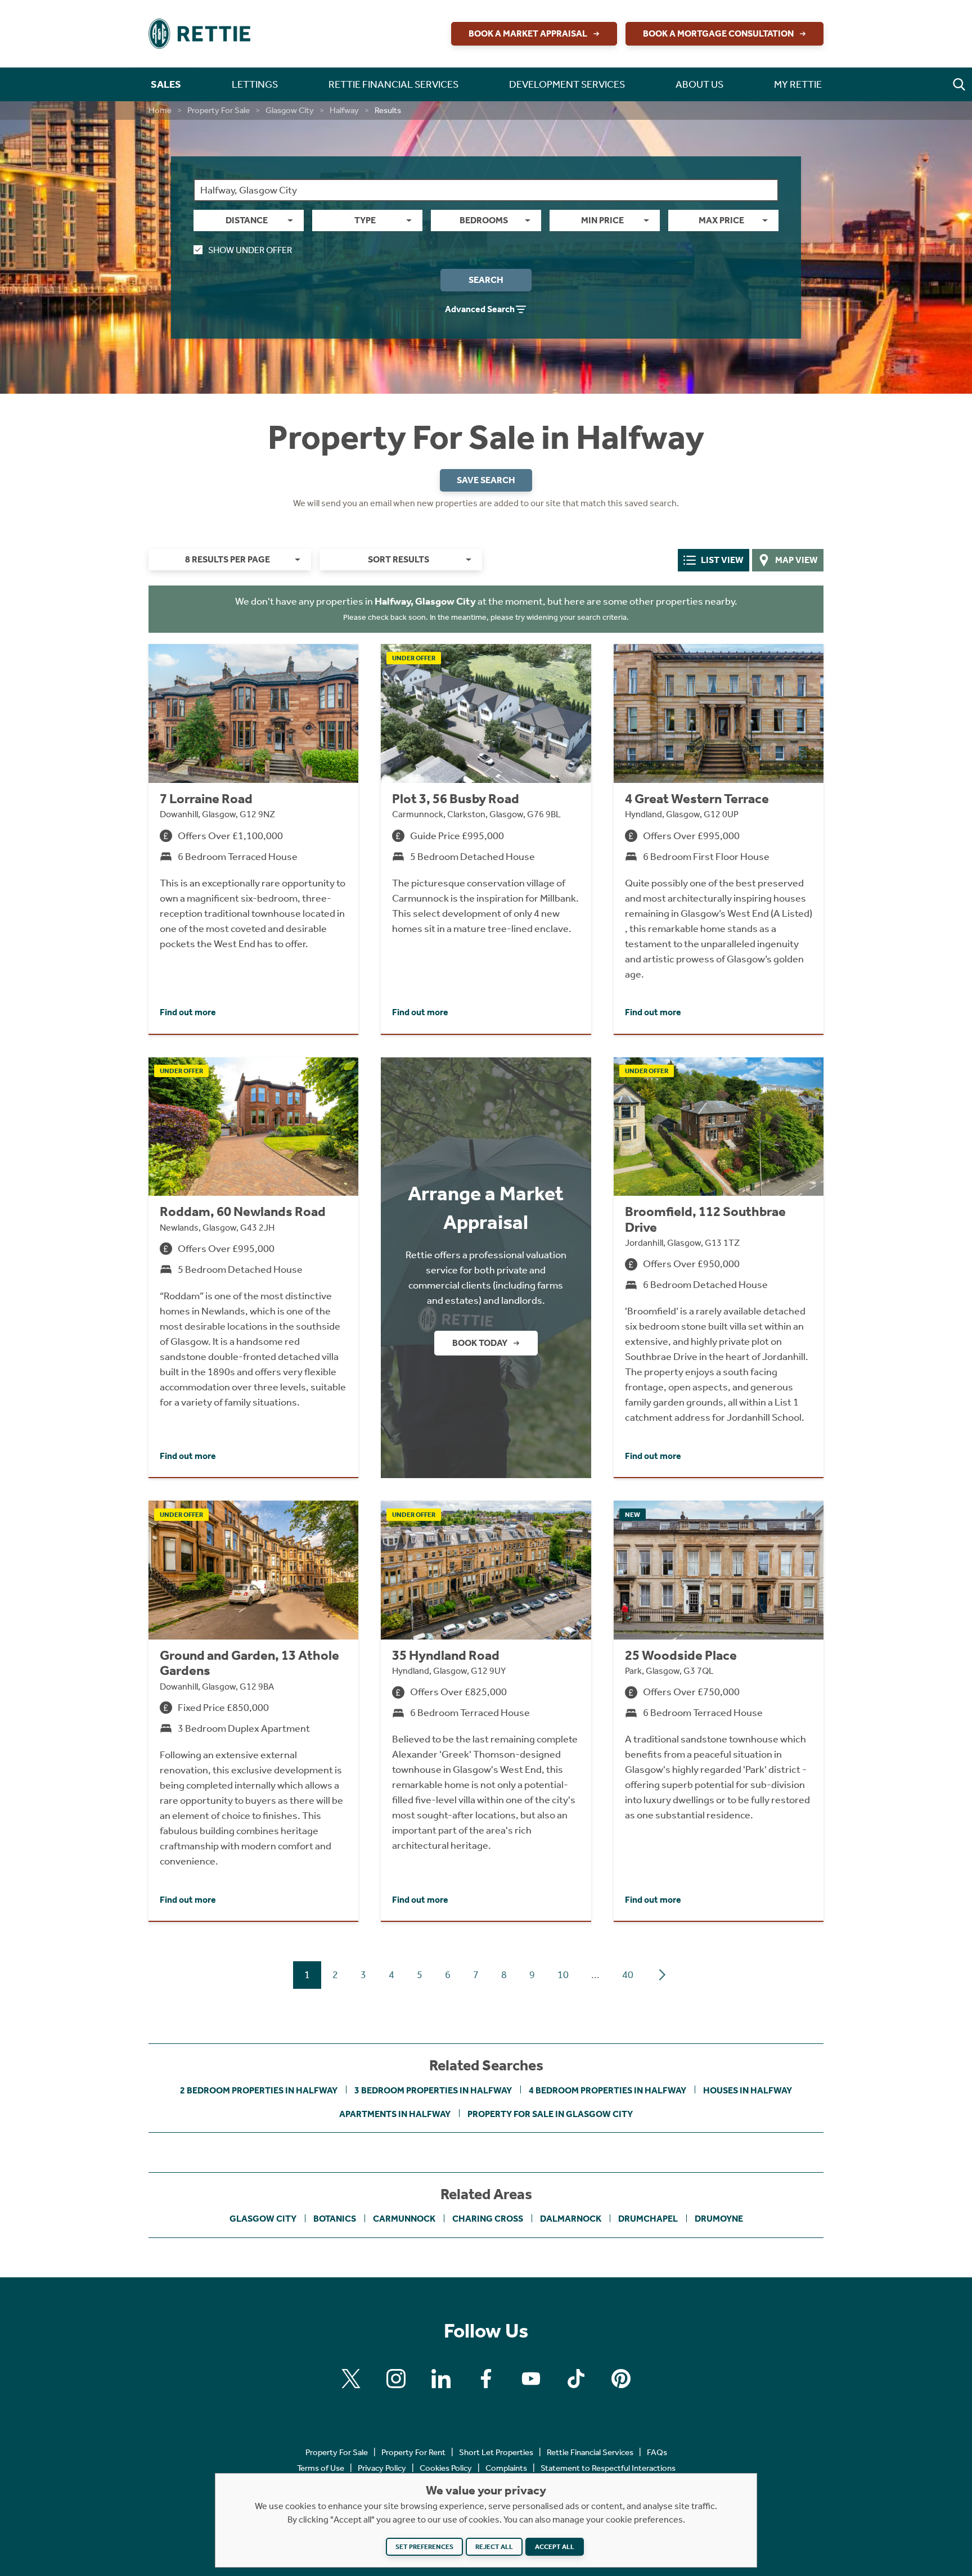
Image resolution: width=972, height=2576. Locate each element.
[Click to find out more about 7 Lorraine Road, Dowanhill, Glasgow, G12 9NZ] (253, 839)
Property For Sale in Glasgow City (550, 2114)
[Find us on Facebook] (486, 2379)
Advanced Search (480, 309)
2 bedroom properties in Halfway (259, 2090)
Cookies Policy (446, 2468)
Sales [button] (166, 84)
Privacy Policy (382, 2468)
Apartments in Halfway (395, 2114)
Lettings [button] (255, 84)
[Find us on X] (351, 2379)
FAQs (657, 2452)
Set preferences (424, 2547)
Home (160, 110)
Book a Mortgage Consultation (718, 33)
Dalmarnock (571, 2219)
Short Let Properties (496, 2452)
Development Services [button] (567, 84)
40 (628, 1975)
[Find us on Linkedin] (441, 2379)
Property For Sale (219, 110)
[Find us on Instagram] (396, 2379)
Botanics (335, 2219)
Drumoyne (719, 2219)
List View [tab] (722, 560)
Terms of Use (321, 2468)
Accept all (555, 2547)
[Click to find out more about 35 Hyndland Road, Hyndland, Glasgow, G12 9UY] (486, 1711)
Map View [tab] (796, 560)
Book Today (480, 1343)
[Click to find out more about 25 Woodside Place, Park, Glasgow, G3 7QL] (719, 1711)
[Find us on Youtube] (531, 2379)
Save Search (486, 480)
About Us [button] (699, 84)
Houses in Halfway (748, 2090)
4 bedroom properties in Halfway (607, 2090)
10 (563, 1975)
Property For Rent (413, 2452)
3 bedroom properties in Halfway (433, 2090)
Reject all (494, 2547)
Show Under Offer (250, 250)
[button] (959, 84)
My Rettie (798, 84)
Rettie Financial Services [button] (393, 84)
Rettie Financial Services (590, 2452)
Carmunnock (404, 2219)
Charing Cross (488, 2219)
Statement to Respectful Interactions (608, 2468)
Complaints (506, 2468)
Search (486, 280)
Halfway (344, 110)
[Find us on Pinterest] (621, 2379)
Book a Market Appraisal (528, 33)
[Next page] (662, 1975)
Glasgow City (290, 110)
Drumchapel (648, 2219)
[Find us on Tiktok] (576, 2379)
